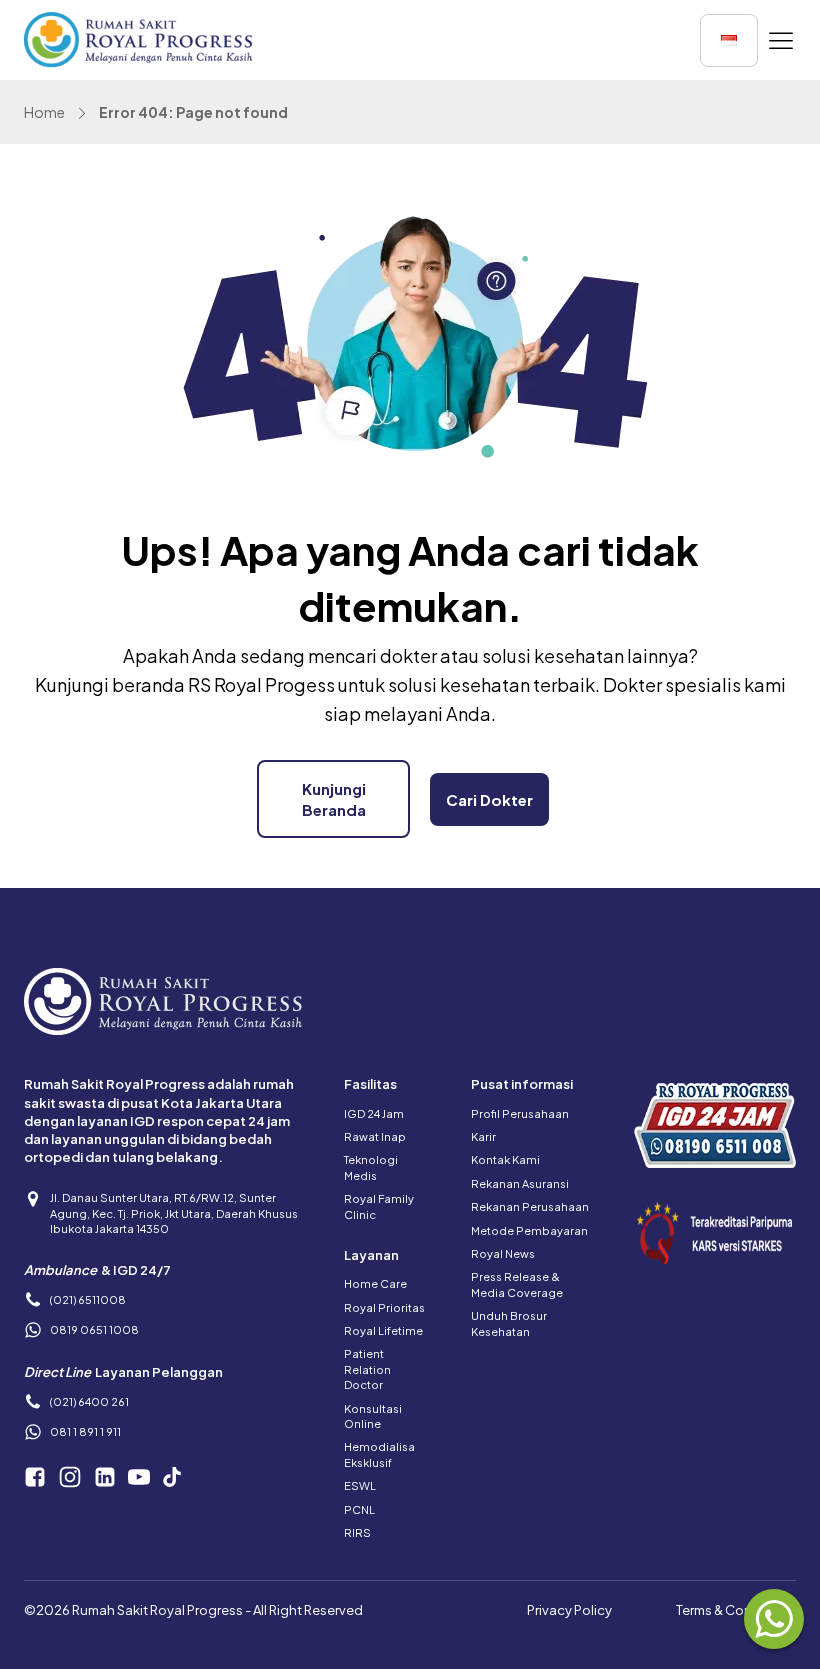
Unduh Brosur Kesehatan (509, 1323)
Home (44, 112)
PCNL (359, 1509)
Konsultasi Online (373, 1416)
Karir (483, 1136)
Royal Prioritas (384, 1307)
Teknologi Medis (371, 1167)
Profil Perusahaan (520, 1113)
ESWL (360, 1485)
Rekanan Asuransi (520, 1183)
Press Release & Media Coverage (517, 1284)
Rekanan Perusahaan (530, 1206)
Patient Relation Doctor (367, 1369)
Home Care (375, 1283)
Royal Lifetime (383, 1330)
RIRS (357, 1532)
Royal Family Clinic (379, 1206)
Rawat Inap (375, 1136)
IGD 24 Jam (374, 1113)
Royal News (503, 1253)
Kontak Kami (505, 1159)
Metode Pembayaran (529, 1230)
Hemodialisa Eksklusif (379, 1454)
